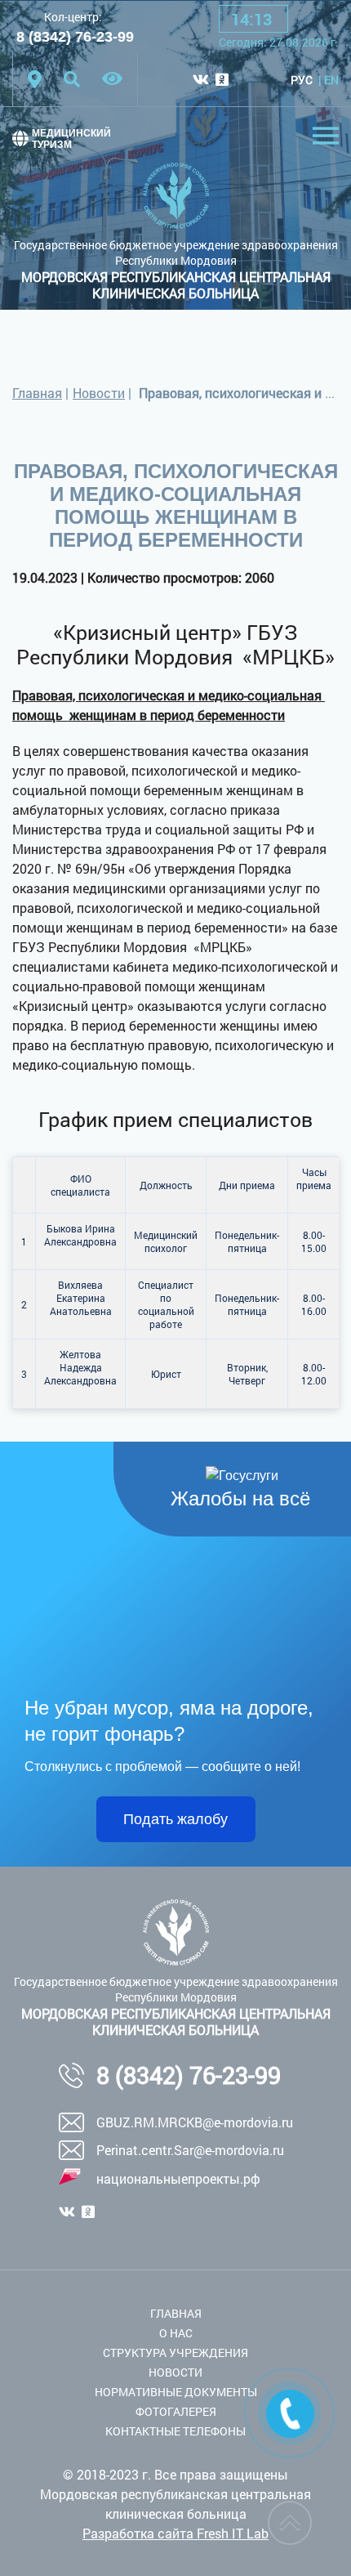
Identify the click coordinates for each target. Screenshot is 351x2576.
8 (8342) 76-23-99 (75, 37)
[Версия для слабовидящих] (112, 79)
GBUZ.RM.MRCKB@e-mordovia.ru (195, 2122)
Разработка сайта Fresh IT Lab (175, 2533)
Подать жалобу (175, 1819)
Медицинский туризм (71, 139)
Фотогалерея (176, 2411)
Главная (37, 393)
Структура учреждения (175, 2352)
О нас (176, 2333)
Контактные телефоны (175, 2431)
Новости (99, 393)
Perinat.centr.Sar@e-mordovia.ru (190, 2150)
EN (331, 80)
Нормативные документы (176, 2392)
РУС (302, 80)
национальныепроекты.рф (178, 2178)
